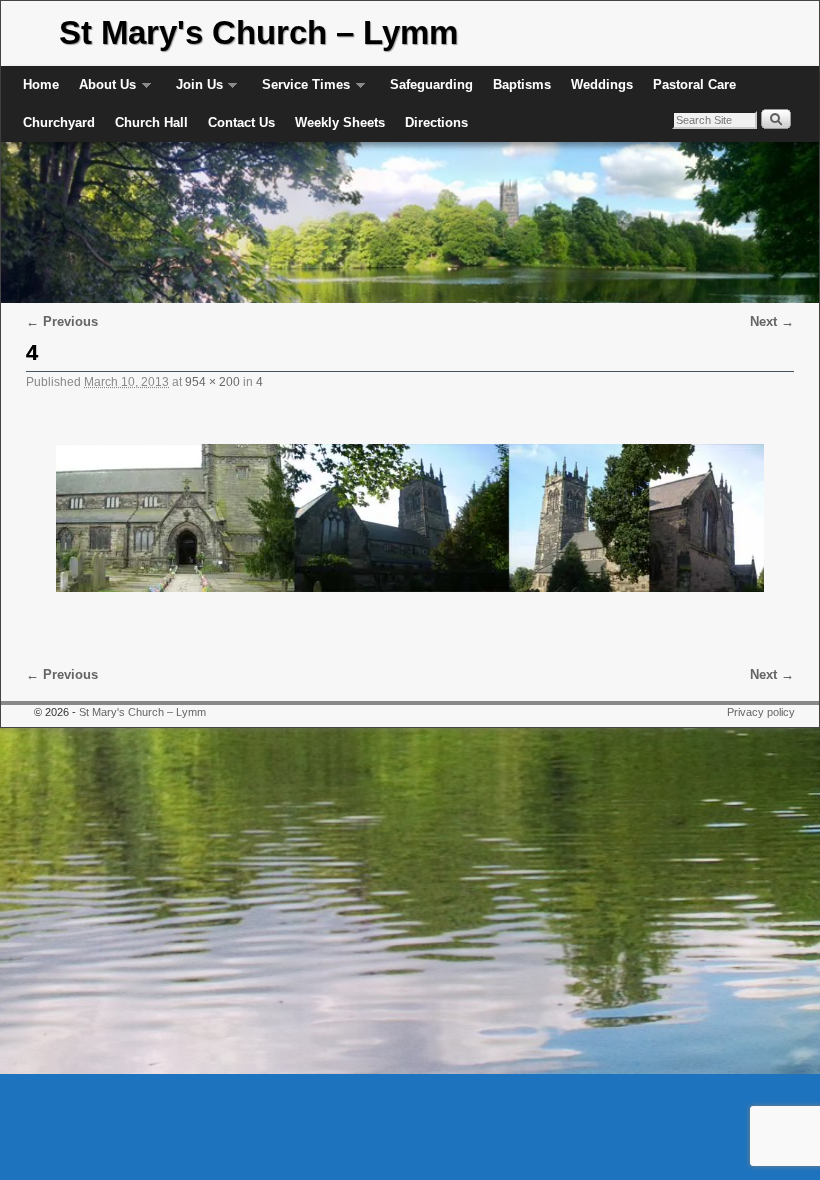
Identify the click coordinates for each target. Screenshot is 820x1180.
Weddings (602, 84)
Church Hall (151, 122)
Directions (436, 122)
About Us (102, 90)
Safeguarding (431, 84)
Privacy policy (761, 712)
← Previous (62, 321)
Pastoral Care (694, 84)
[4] (410, 518)
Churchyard (59, 122)
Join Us (194, 90)
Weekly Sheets (340, 122)
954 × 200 (212, 381)
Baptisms (522, 84)
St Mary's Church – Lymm (258, 32)
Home (41, 84)
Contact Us (241, 122)
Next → (772, 321)
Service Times (301, 90)
